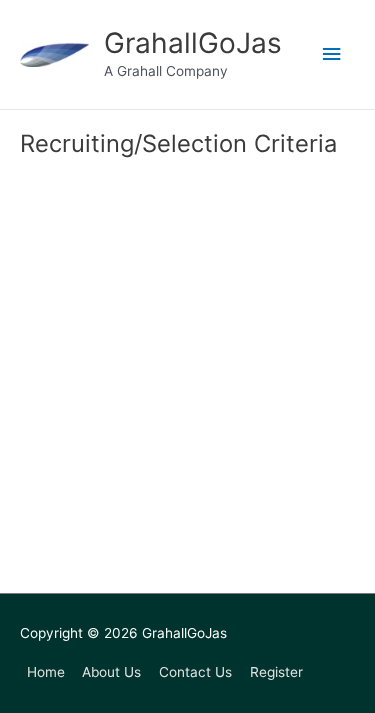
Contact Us (195, 672)
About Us (111, 672)
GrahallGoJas (193, 43)
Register (276, 672)
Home (46, 672)
